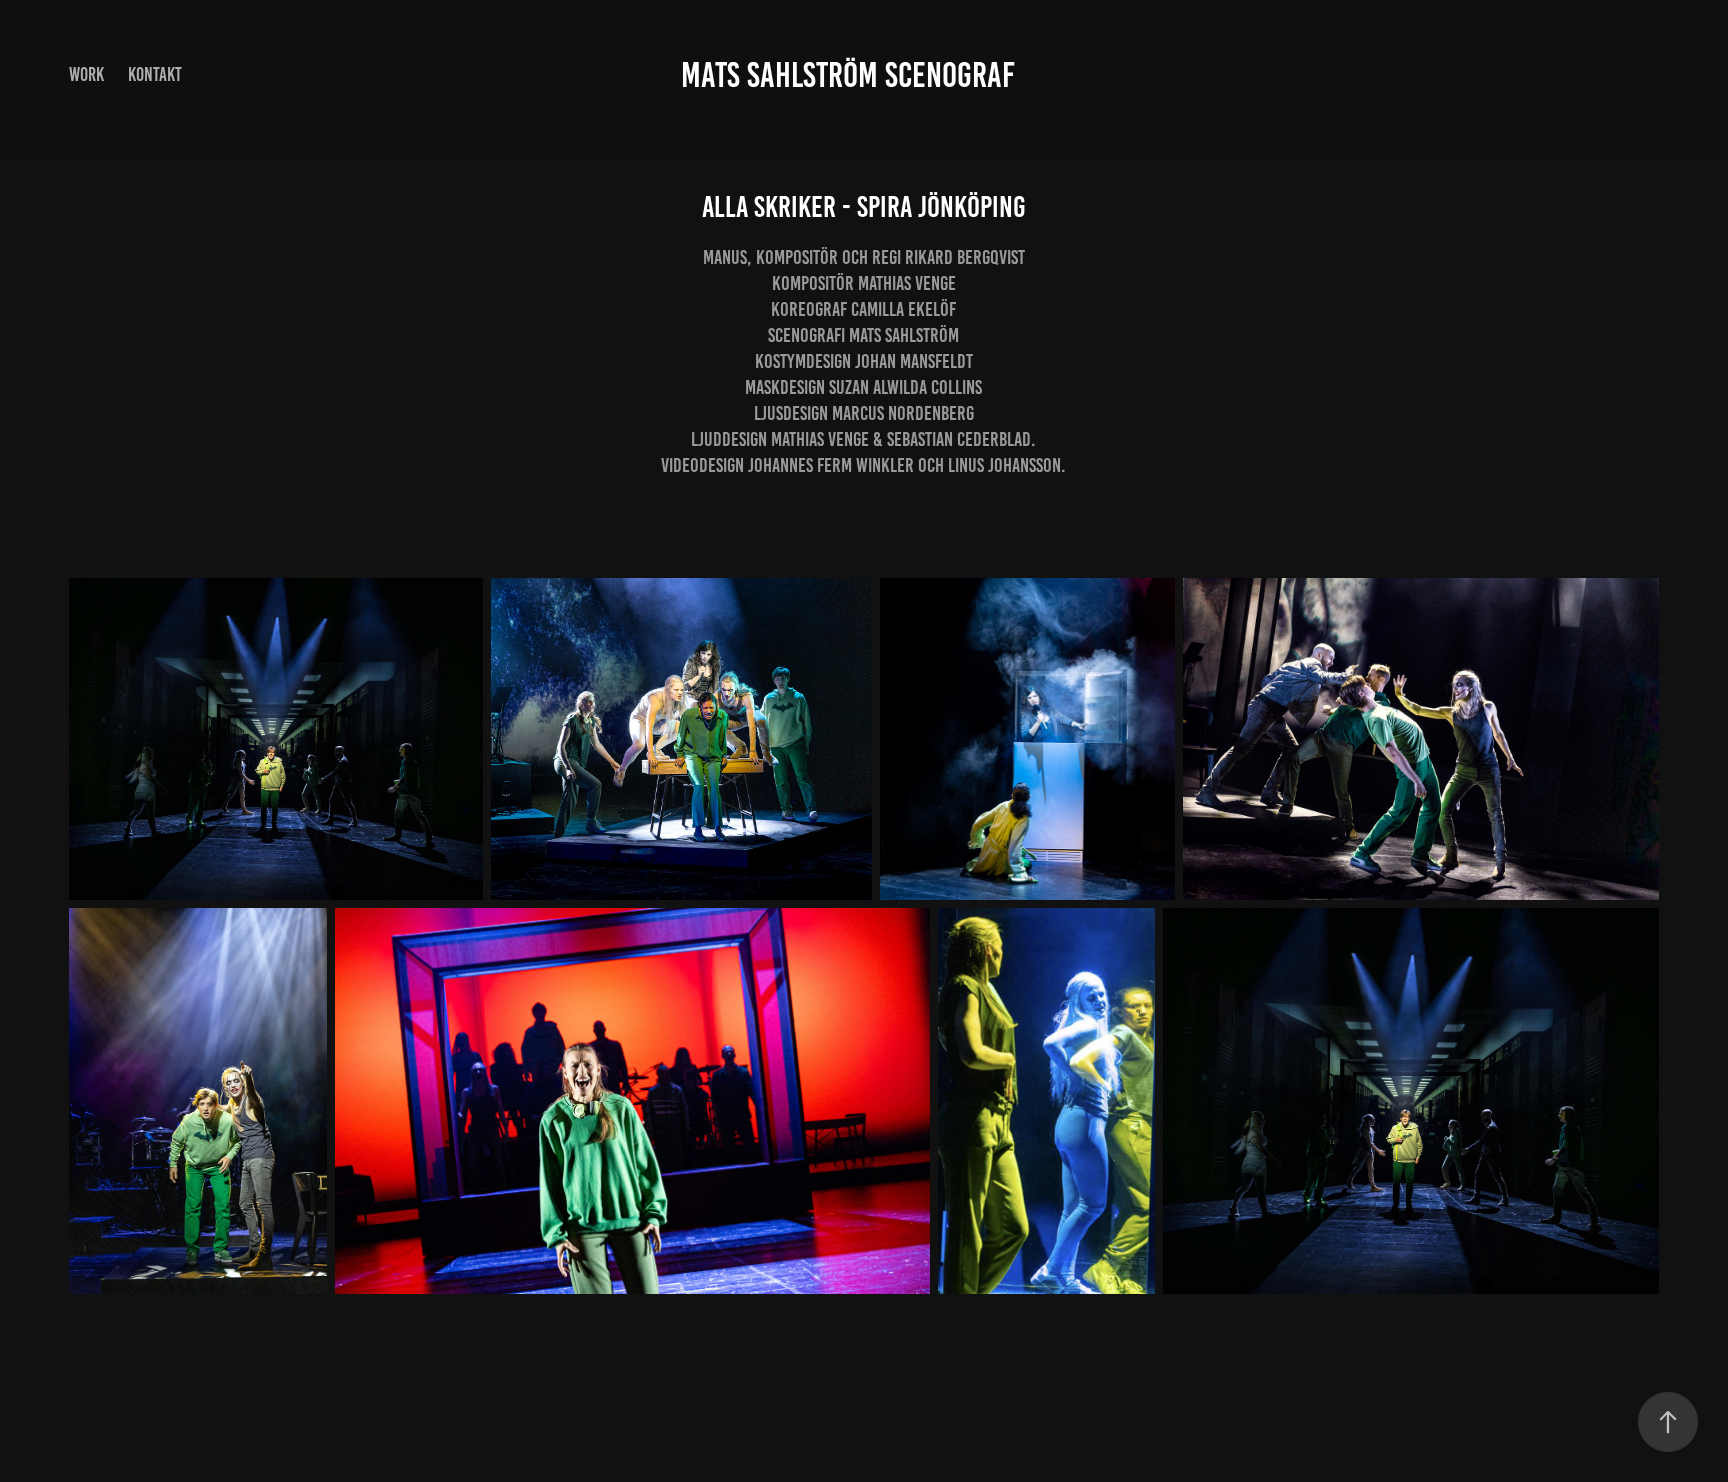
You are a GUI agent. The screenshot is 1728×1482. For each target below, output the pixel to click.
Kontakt (155, 74)
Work (86, 74)
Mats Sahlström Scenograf (848, 75)
